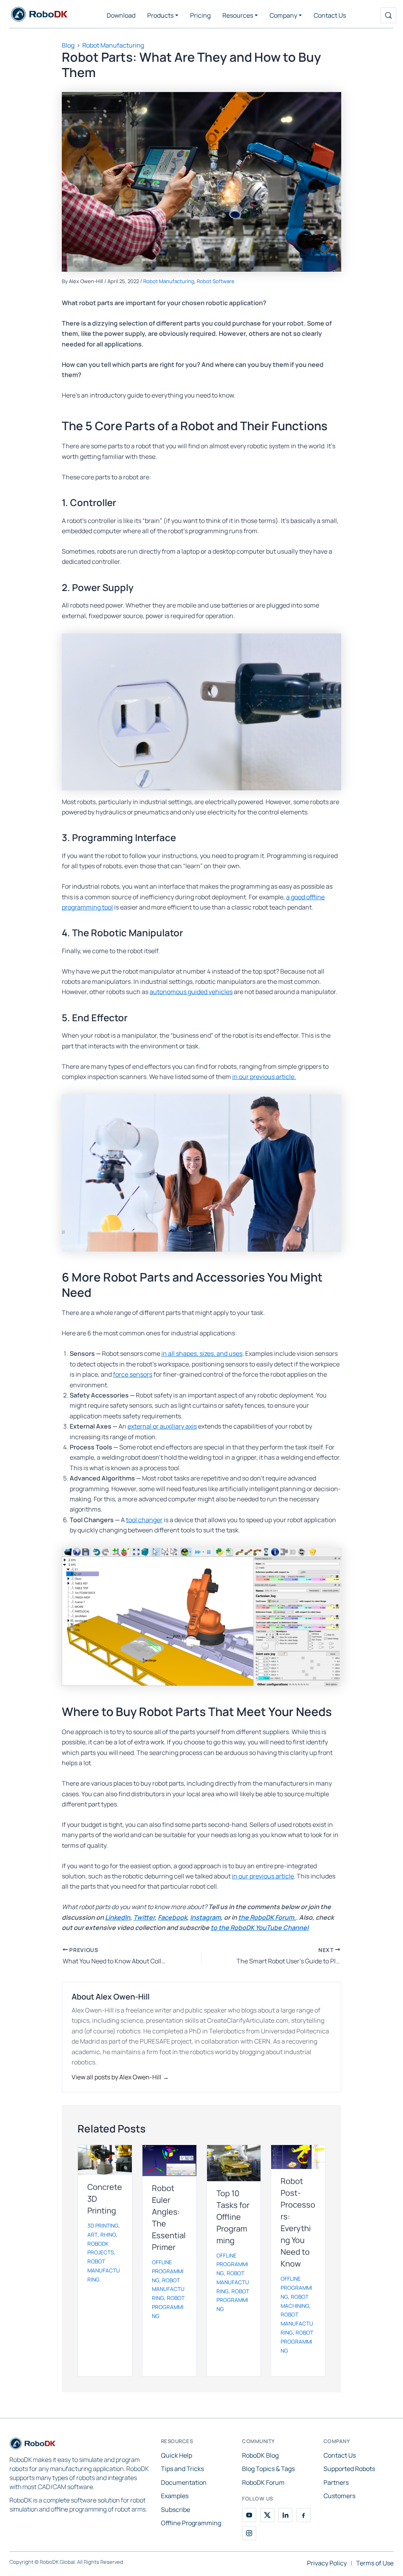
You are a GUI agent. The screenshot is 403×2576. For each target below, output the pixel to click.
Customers (339, 2496)
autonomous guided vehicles (191, 992)
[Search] (388, 15)
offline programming (168, 2271)
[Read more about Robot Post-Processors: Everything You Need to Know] (298, 2157)
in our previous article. (264, 1077)
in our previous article (263, 1876)
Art (92, 2235)
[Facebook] (303, 2515)
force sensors (133, 1374)
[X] (267, 2515)
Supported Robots (349, 2469)
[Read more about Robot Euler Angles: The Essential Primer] (169, 2161)
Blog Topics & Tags (268, 2469)
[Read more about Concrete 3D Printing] (105, 2160)
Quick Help (177, 2455)
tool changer (144, 1520)
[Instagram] (249, 2533)
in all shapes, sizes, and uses (202, 1353)
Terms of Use (375, 2563)
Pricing (200, 15)
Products (160, 15)
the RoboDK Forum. (267, 1917)
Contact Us (330, 15)
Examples (175, 2496)
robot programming (168, 2307)
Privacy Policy (327, 2563)
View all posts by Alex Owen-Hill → (120, 2077)
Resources (238, 15)
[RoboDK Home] (33, 2445)
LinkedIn (118, 1917)
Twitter (144, 1917)
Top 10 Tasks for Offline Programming (233, 2217)
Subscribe (176, 2510)
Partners (336, 2482)
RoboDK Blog (260, 2455)
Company (283, 15)
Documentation (184, 2482)
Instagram (205, 1917)
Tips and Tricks (182, 2469)
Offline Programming (191, 2523)
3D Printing (103, 2226)
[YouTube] (249, 2515)
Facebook (172, 1917)
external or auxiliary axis (162, 1426)
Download (121, 15)
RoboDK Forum (263, 2482)
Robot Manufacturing (169, 281)
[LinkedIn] (285, 2515)
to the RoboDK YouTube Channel (260, 1928)
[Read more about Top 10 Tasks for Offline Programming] (234, 2163)
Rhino (108, 2235)
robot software (216, 281)
